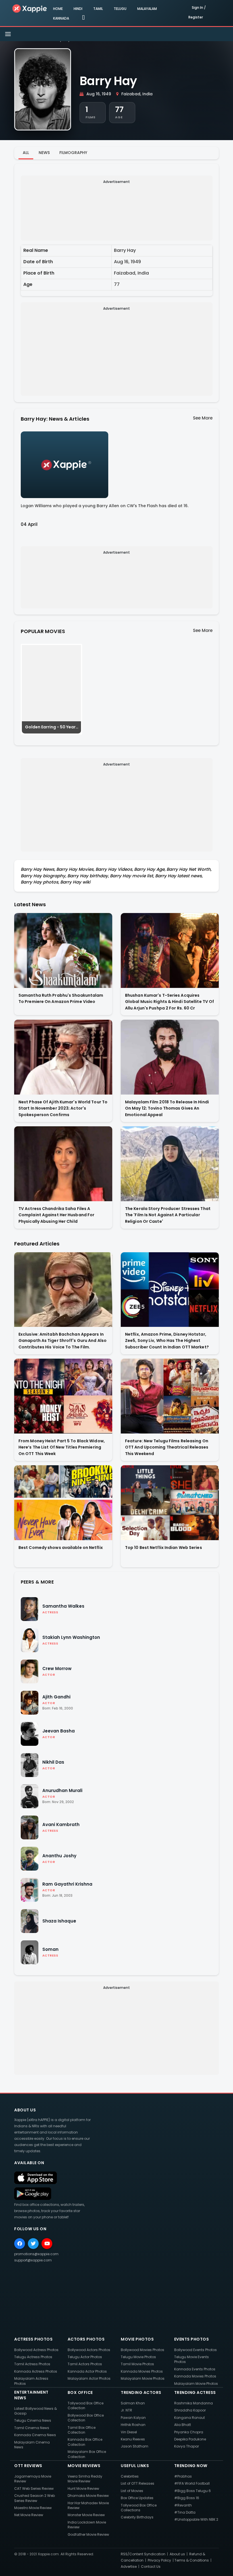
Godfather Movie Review (88, 2534)
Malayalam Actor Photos (89, 2378)
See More (203, 418)
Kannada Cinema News (35, 2435)
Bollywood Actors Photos (89, 2350)
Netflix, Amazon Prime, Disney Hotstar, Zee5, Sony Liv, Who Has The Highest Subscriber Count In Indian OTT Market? (167, 1341)
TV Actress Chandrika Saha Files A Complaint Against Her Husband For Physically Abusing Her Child (56, 1215)
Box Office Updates (137, 2498)
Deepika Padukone (190, 2439)
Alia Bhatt (183, 2425)
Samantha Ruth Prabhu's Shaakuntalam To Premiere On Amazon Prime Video (61, 999)
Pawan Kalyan (133, 2418)
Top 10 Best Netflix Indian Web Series (164, 1548)
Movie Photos (137, 2339)
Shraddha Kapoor (190, 2410)
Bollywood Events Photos (195, 2350)
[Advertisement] (117, 210)
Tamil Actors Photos (85, 2364)
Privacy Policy (159, 2560)
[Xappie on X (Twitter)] (33, 2244)
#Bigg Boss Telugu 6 (193, 2491)
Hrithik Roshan (133, 2425)
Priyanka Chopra (189, 2432)
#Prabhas (183, 2476)
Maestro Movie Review (33, 2508)
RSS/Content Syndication (143, 2554)
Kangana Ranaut (190, 2418)
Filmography (73, 153)
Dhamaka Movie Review (88, 2496)
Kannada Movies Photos (142, 2371)
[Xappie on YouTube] (47, 2244)
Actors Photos (86, 2339)
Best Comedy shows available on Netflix (61, 1548)
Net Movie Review (29, 2515)
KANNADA (61, 18)
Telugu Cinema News (33, 2420)
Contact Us (151, 2566)
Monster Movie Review (86, 2515)
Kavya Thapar (187, 2446)
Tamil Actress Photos (32, 2364)
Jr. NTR (126, 2410)
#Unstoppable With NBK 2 (196, 2519)
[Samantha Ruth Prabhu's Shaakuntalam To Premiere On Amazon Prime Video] (63, 950)
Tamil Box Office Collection (82, 2430)
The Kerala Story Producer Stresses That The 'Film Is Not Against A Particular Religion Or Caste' (168, 1215)
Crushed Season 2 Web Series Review (35, 2498)
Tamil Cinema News (32, 2428)
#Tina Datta (185, 2512)
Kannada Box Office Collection (85, 2442)
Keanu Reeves (133, 2439)
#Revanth (183, 2505)
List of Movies (132, 2491)
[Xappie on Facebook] (20, 2244)
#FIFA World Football (192, 2483)
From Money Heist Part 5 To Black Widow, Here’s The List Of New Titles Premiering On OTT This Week (62, 1447)
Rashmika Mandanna (194, 2403)
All (26, 153)
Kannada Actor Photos (87, 2371)
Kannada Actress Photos (36, 2371)
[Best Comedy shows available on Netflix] (63, 1503)
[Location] (83, 18)
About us (177, 2554)
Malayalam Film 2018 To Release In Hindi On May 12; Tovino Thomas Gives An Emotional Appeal (167, 1108)
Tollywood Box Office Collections (139, 2508)
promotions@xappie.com (36, 2254)
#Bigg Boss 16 (187, 2498)
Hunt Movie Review (83, 2488)
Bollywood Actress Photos (36, 2350)
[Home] (30, 8)
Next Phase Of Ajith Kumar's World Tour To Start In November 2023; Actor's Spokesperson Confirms (63, 1108)
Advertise (129, 2566)
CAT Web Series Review (34, 2488)
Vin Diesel (129, 2432)
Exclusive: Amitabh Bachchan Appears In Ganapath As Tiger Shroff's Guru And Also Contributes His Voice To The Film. (63, 1341)
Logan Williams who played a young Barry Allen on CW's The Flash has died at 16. (105, 506)
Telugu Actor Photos (85, 2357)
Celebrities (130, 2476)
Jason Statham (135, 2446)
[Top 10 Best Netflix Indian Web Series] (170, 1503)
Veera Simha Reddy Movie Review (85, 2479)
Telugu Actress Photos (33, 2357)
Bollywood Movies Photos (142, 2350)
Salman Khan (133, 2403)
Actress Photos (33, 2339)
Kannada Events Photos (195, 2369)
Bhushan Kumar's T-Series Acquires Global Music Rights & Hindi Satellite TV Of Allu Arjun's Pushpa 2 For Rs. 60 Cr (169, 1002)
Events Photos (192, 2339)
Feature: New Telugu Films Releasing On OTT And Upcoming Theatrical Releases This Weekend (167, 1447)
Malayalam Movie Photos (143, 2378)
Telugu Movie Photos (138, 2357)
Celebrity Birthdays (137, 2517)
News (44, 153)
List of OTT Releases (138, 2483)
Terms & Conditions (192, 2560)
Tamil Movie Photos (137, 2364)
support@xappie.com (33, 2260)
